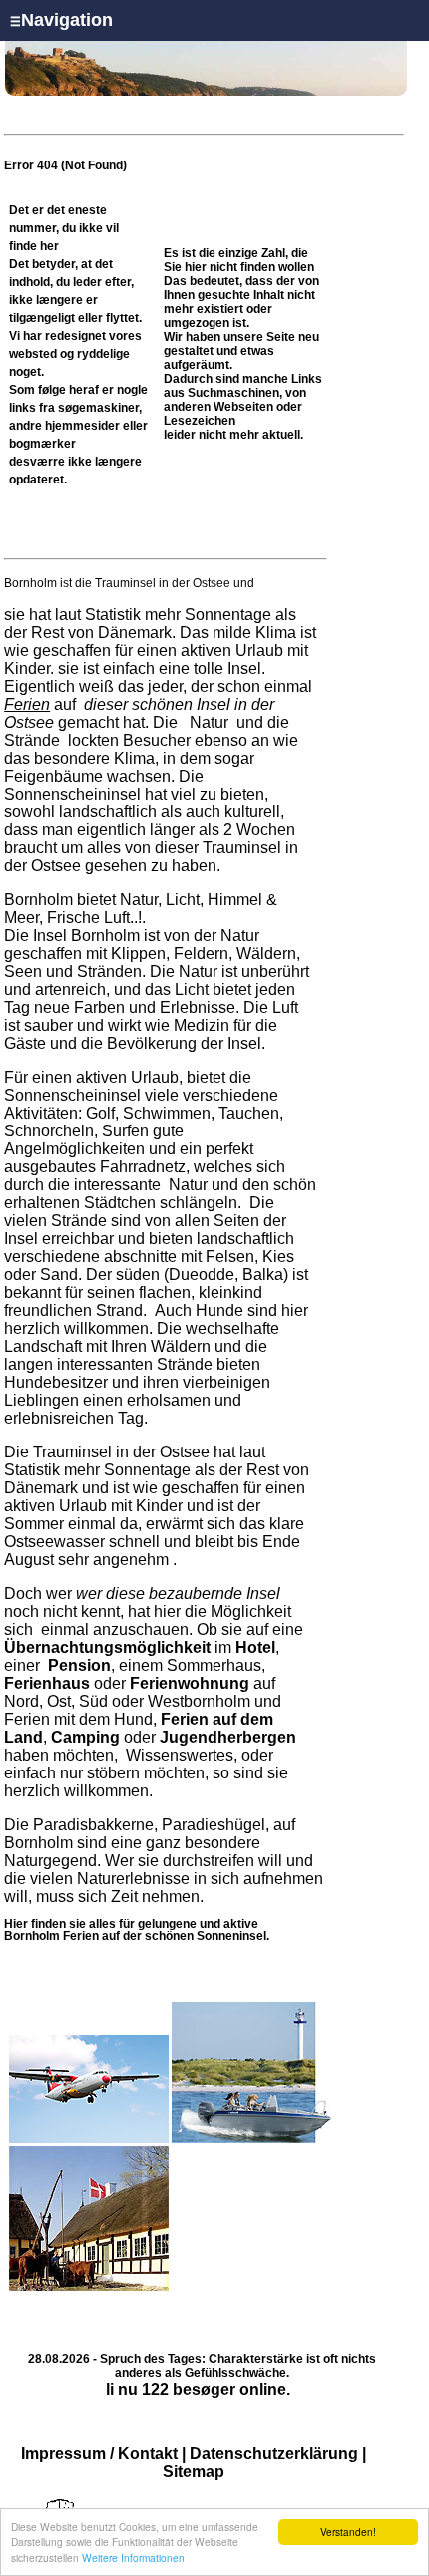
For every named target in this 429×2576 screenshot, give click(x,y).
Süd (93, 1701)
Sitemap (194, 2472)
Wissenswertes (180, 1755)
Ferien (27, 704)
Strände (34, 740)
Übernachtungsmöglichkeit (107, 1647)
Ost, (61, 1701)
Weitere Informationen (133, 2558)
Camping (85, 1737)
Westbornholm (199, 1701)
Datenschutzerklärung (274, 2454)
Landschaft (43, 1346)
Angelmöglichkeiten (74, 1149)
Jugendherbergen (228, 1737)
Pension (79, 1665)
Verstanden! (348, 2532)
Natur (209, 722)
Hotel (255, 1647)
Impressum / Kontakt (99, 2454)
